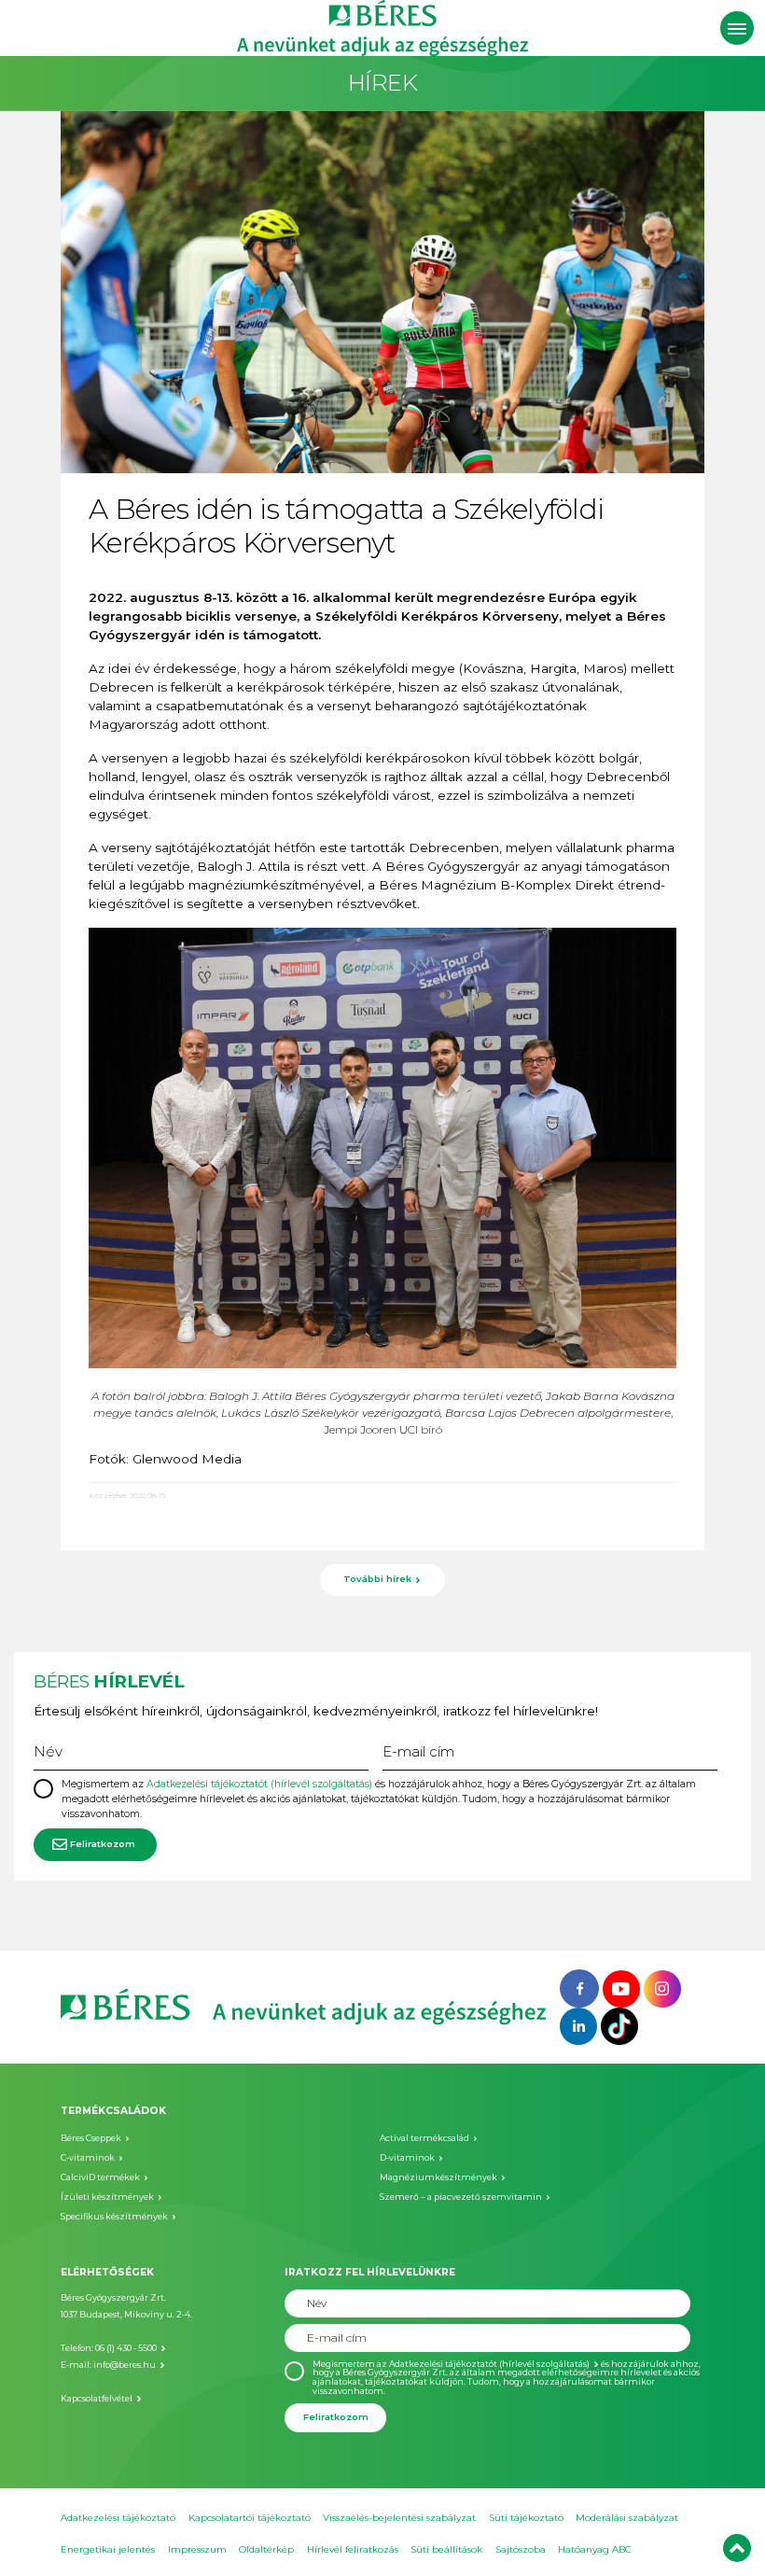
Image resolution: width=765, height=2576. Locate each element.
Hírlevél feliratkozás (353, 2549)
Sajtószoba (521, 2549)
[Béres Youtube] (621, 1987)
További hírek (377, 1579)
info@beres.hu (125, 2365)
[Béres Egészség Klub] (579, 1987)
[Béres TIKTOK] (619, 2025)
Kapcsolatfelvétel (97, 2398)
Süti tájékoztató (526, 2518)
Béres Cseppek (91, 2138)
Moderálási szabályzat (627, 2518)
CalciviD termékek (100, 2177)
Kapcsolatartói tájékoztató (250, 2518)
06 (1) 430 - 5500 (126, 2348)
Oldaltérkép (266, 2549)
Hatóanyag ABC (595, 2549)
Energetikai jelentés (108, 2549)
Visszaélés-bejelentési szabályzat (399, 2518)
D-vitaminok (407, 2157)
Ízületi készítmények (107, 2197)
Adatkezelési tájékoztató (118, 2518)
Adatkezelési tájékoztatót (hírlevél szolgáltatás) (259, 1784)
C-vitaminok (88, 2157)
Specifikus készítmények (114, 2216)
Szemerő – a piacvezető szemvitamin (461, 2197)
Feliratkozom (103, 1844)
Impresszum (197, 2549)
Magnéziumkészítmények (438, 2177)
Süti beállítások (446, 2549)
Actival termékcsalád (424, 2138)
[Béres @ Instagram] (662, 1987)
